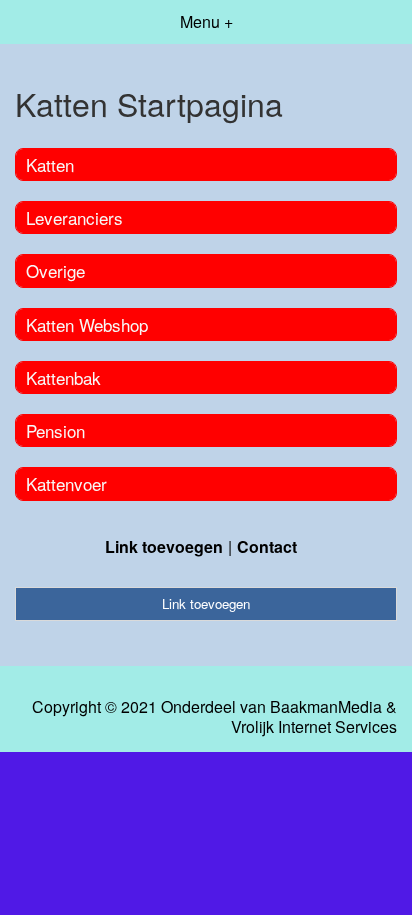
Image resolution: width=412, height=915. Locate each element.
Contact (267, 546)
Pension (55, 430)
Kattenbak (63, 377)
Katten (50, 164)
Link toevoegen (164, 546)
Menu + (206, 21)
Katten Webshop (87, 324)
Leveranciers (74, 217)
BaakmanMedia (326, 707)
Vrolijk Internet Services (314, 727)
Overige (55, 270)
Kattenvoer (66, 483)
